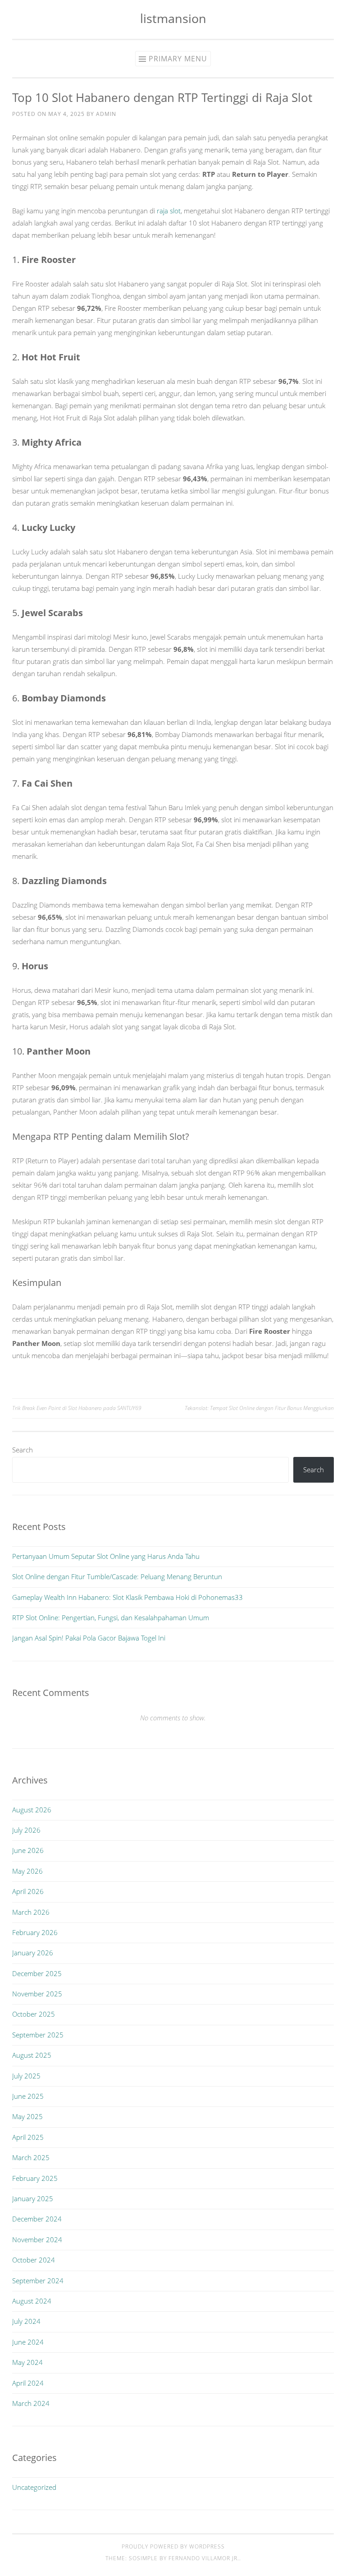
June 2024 (28, 2342)
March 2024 (31, 2403)
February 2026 (35, 1932)
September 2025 (38, 2035)
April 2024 (28, 2383)
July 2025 (26, 2076)
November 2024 (37, 2240)
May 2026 (27, 1871)
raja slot (169, 211)
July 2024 (26, 2321)
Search (23, 1450)
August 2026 (32, 1810)
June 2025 (28, 2096)
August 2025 (32, 2055)
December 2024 (37, 2219)
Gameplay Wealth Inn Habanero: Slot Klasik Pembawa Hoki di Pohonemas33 (127, 1597)
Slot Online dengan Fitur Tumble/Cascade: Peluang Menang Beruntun (117, 1576)
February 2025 (35, 2178)
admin (106, 114)
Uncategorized (34, 2487)
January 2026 (33, 1953)
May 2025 (27, 2116)
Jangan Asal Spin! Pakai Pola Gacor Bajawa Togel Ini (89, 1638)
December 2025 (37, 1973)
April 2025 (28, 2137)
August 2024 (32, 2301)
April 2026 (28, 1891)
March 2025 (31, 2157)
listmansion (173, 18)
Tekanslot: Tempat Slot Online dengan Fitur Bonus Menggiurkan (259, 1408)
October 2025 (34, 2014)
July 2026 (26, 1830)
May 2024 (27, 2362)
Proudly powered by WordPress (173, 2546)
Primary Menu (178, 59)
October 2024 (34, 2260)
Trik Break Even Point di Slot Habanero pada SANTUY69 (77, 1408)
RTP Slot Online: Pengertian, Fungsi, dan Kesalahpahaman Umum (111, 1617)
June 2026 (28, 1850)
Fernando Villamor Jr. (204, 2558)
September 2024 (38, 2281)
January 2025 (33, 2198)
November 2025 (37, 1994)
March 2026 (31, 1912)
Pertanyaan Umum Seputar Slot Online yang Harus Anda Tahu (106, 1556)
